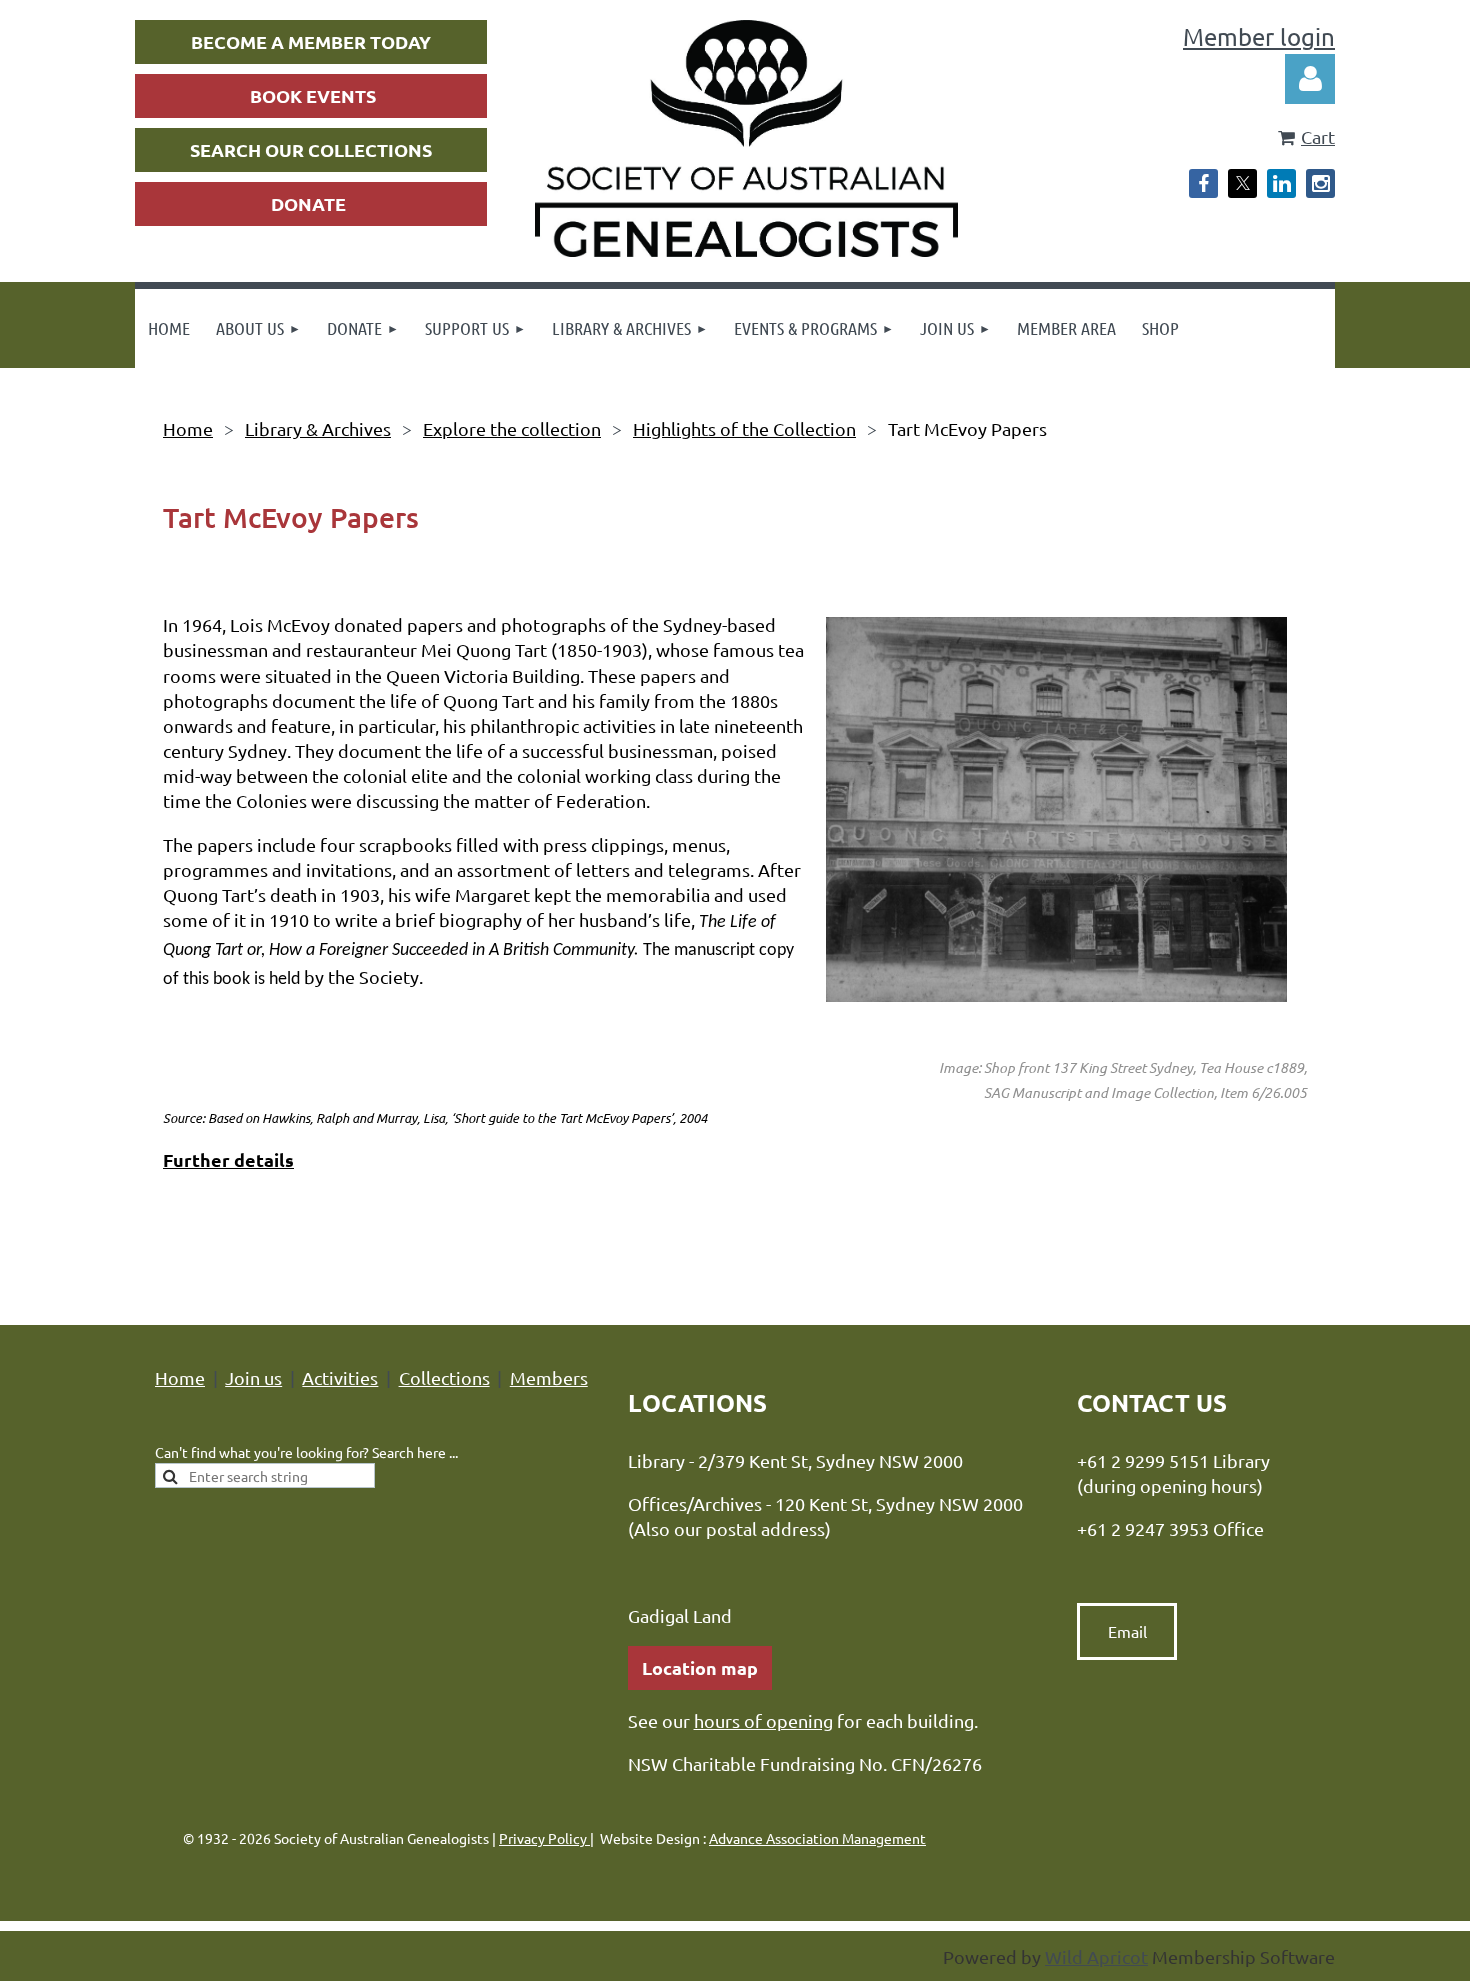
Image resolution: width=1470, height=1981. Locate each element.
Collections (444, 1377)
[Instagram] (1320, 183)
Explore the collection (512, 428)
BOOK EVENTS (313, 95)
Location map (700, 1667)
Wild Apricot (1096, 1956)
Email (1127, 1631)
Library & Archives (318, 428)
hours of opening (763, 1720)
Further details (228, 1159)
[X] (1242, 183)
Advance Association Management (817, 1838)
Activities (340, 1377)
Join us (253, 1377)
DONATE (308, 203)
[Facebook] (1203, 183)
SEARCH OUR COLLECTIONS (311, 149)
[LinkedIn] (1281, 183)
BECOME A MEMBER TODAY (311, 41)
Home (188, 428)
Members (549, 1377)
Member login (1259, 36)
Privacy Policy (544, 1838)
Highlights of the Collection (744, 428)
